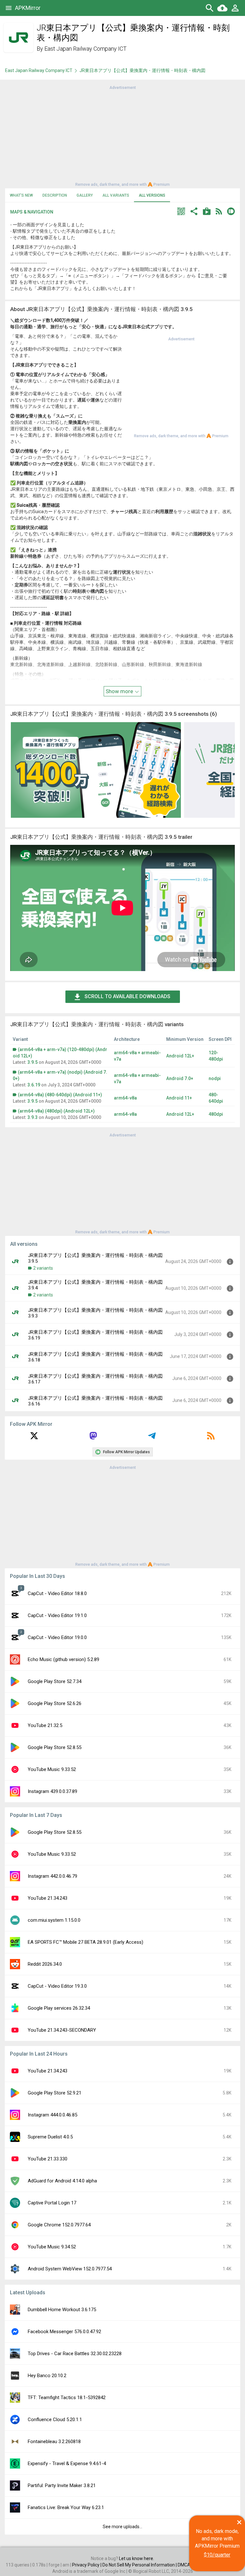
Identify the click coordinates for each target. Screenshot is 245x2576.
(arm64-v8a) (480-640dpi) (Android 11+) (60, 1095)
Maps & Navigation (32, 212)
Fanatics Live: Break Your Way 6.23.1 (66, 2507)
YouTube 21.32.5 (45, 1725)
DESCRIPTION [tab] (55, 195)
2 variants (43, 1268)
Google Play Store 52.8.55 (55, 1747)
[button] (181, 212)
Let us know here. (137, 2558)
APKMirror (28, 8)
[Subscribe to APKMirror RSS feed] (211, 1438)
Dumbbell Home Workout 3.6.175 (62, 2310)
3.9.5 (33, 1062)
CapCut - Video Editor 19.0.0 (57, 1637)
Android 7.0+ (180, 1078)
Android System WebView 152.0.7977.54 (70, 2269)
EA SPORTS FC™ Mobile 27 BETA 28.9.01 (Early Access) (85, 1942)
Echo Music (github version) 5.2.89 (63, 1659)
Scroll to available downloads (127, 996)
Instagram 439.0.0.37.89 (52, 1791)
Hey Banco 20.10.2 (47, 2376)
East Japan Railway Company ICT (85, 49)
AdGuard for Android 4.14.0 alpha (62, 2181)
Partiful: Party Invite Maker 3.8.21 (62, 2485)
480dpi (216, 1114)
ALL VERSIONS (152, 195)
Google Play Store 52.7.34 (55, 1681)
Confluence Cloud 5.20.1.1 (55, 2420)
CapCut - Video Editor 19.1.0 (57, 1615)
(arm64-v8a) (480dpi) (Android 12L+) (56, 1111)
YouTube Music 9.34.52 (52, 2247)
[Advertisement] (122, 135)
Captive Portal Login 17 (52, 2203)
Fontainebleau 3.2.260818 (54, 2442)
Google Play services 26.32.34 (59, 2008)
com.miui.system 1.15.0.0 (54, 1920)
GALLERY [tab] (85, 195)
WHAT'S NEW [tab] (21, 195)
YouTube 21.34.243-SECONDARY (62, 2030)
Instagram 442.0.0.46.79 (52, 1876)
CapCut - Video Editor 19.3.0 (57, 1986)
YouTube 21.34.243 (48, 1898)
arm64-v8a (125, 1098)
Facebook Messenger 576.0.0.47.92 (64, 2332)
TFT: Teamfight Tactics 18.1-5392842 (67, 2398)
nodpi (215, 1078)
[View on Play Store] (207, 212)
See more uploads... (122, 2527)
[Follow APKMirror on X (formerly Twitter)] (34, 1438)
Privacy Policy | (87, 2565)
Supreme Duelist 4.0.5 (50, 2137)
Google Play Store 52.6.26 (55, 1703)
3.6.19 (34, 1085)
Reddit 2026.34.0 (45, 1964)
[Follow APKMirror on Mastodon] (93, 1438)
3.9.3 (33, 1117)
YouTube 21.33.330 (48, 2159)
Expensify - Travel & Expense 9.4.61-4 (67, 2464)
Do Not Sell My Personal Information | (140, 2565)
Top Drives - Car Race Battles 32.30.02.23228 (75, 2354)
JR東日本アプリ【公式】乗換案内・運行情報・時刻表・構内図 (142, 70)
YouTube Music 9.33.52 (52, 1769)
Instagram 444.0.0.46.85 (52, 2115)
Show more (120, 691)
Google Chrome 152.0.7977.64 (59, 2225)
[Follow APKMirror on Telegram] (152, 1438)
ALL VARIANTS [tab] (116, 195)
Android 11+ (179, 1098)
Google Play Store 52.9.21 (55, 2093)
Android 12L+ (180, 1056)
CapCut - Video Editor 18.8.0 (57, 1593)
